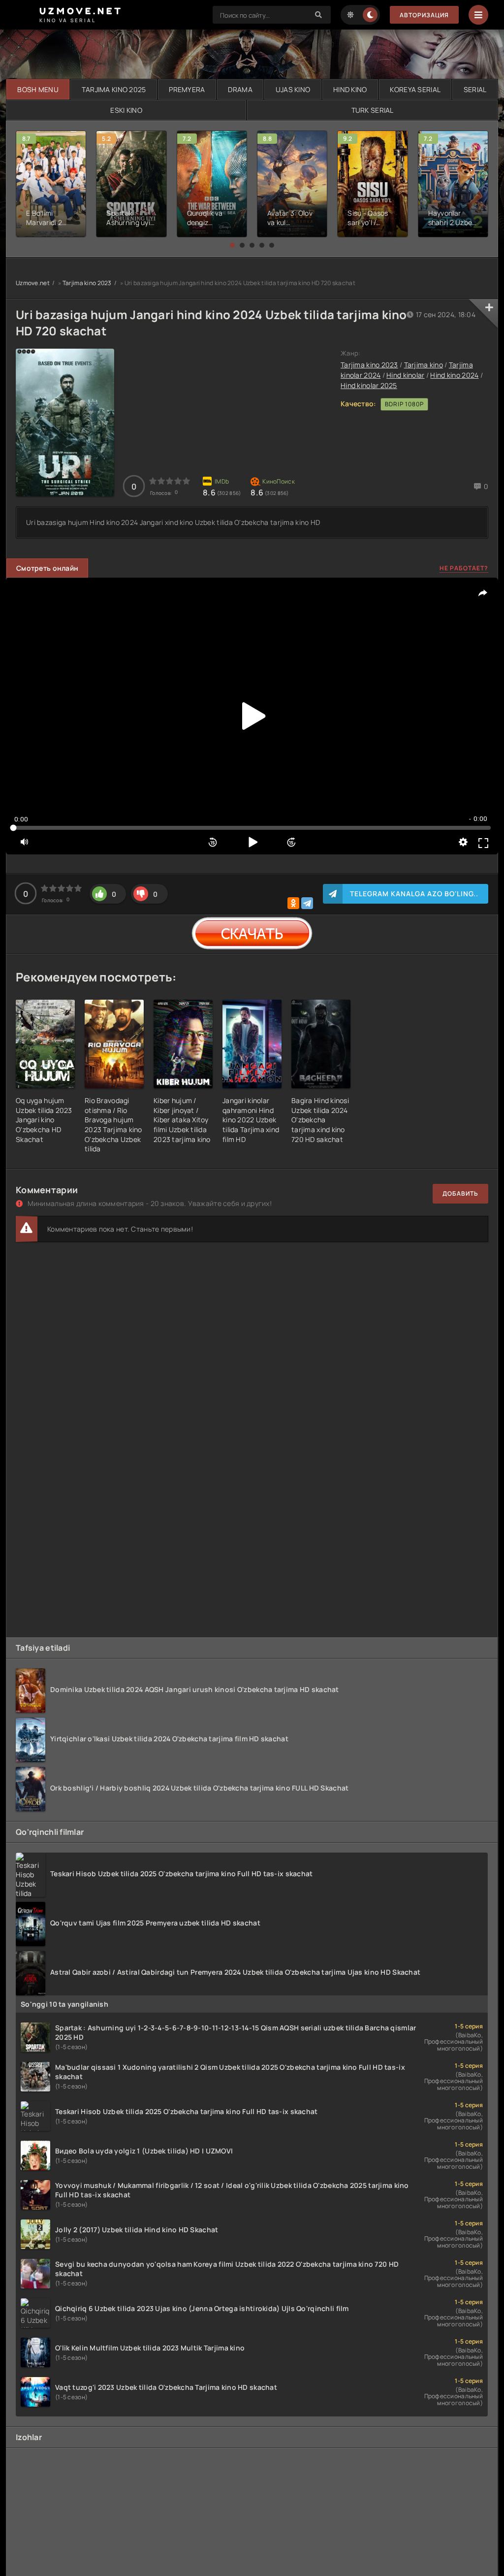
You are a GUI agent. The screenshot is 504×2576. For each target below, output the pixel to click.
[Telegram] (307, 903)
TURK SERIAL (373, 110)
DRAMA (240, 89)
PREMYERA (187, 89)
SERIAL (475, 89)
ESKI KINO (126, 110)
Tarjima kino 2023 (87, 283)
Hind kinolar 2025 (369, 385)
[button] (232, 245)
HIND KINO (350, 89)
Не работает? (464, 568)
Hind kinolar (405, 375)
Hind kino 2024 (454, 375)
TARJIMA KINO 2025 (114, 89)
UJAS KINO (293, 89)
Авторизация (424, 15)
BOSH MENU (38, 89)
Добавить (460, 1193)
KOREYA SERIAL (415, 89)
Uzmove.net (33, 283)
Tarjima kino (424, 365)
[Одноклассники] (293, 903)
